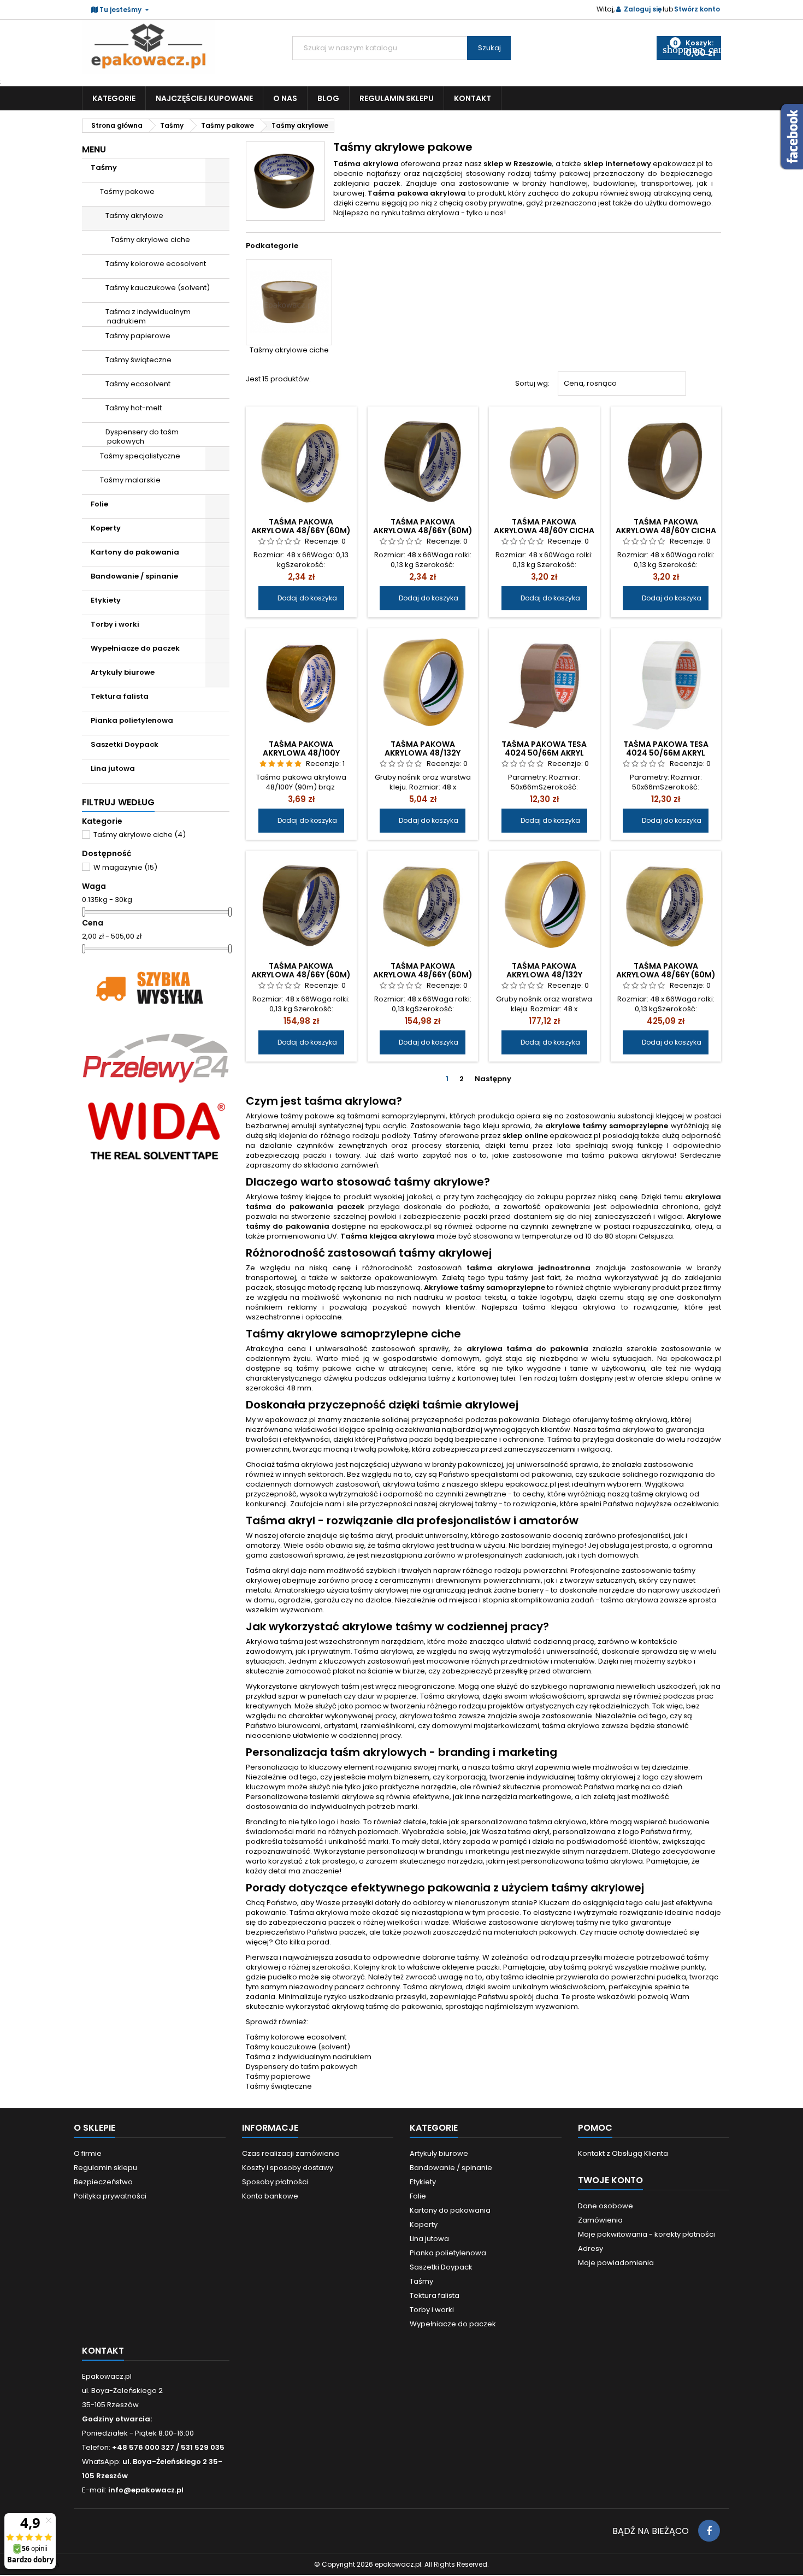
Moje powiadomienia (616, 2263)
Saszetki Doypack (125, 744)
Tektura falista (120, 696)
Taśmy (104, 167)
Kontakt (473, 98)
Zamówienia (600, 2220)
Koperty (106, 528)
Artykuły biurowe (123, 672)
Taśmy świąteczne (138, 360)
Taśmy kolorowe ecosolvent (156, 264)
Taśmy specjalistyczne (140, 456)
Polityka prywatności (110, 2196)
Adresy (591, 2248)
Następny (497, 1079)
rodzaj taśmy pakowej (549, 173)
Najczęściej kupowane (204, 98)
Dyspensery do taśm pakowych (142, 437)
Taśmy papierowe (138, 336)
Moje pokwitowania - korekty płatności (646, 2234)
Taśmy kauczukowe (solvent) (158, 288)
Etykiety (106, 600)
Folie (99, 504)
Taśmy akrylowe (134, 216)
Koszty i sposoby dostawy (288, 2168)
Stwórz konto (697, 9)
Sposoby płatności (275, 2182)
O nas (285, 98)
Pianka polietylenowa (132, 720)
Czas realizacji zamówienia (291, 2153)
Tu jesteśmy (120, 10)
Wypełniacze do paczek (135, 648)
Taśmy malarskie (130, 480)
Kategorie (114, 98)
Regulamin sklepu (397, 98)
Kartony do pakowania (135, 552)
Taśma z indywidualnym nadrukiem (148, 316)
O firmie (88, 2153)
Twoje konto (610, 2180)
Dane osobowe (606, 2206)
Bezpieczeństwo (103, 2182)
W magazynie (125, 867)
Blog (328, 98)
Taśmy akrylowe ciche (150, 240)
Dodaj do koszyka (301, 598)
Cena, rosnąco (622, 384)
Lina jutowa (113, 768)
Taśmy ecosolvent (138, 384)
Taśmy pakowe (127, 191)
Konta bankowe (270, 2196)
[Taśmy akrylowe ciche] (289, 302)
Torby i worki (115, 624)
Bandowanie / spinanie (134, 576)
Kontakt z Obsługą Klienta (623, 2153)
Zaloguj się (643, 9)
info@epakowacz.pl (146, 2490)
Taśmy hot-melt (134, 408)
